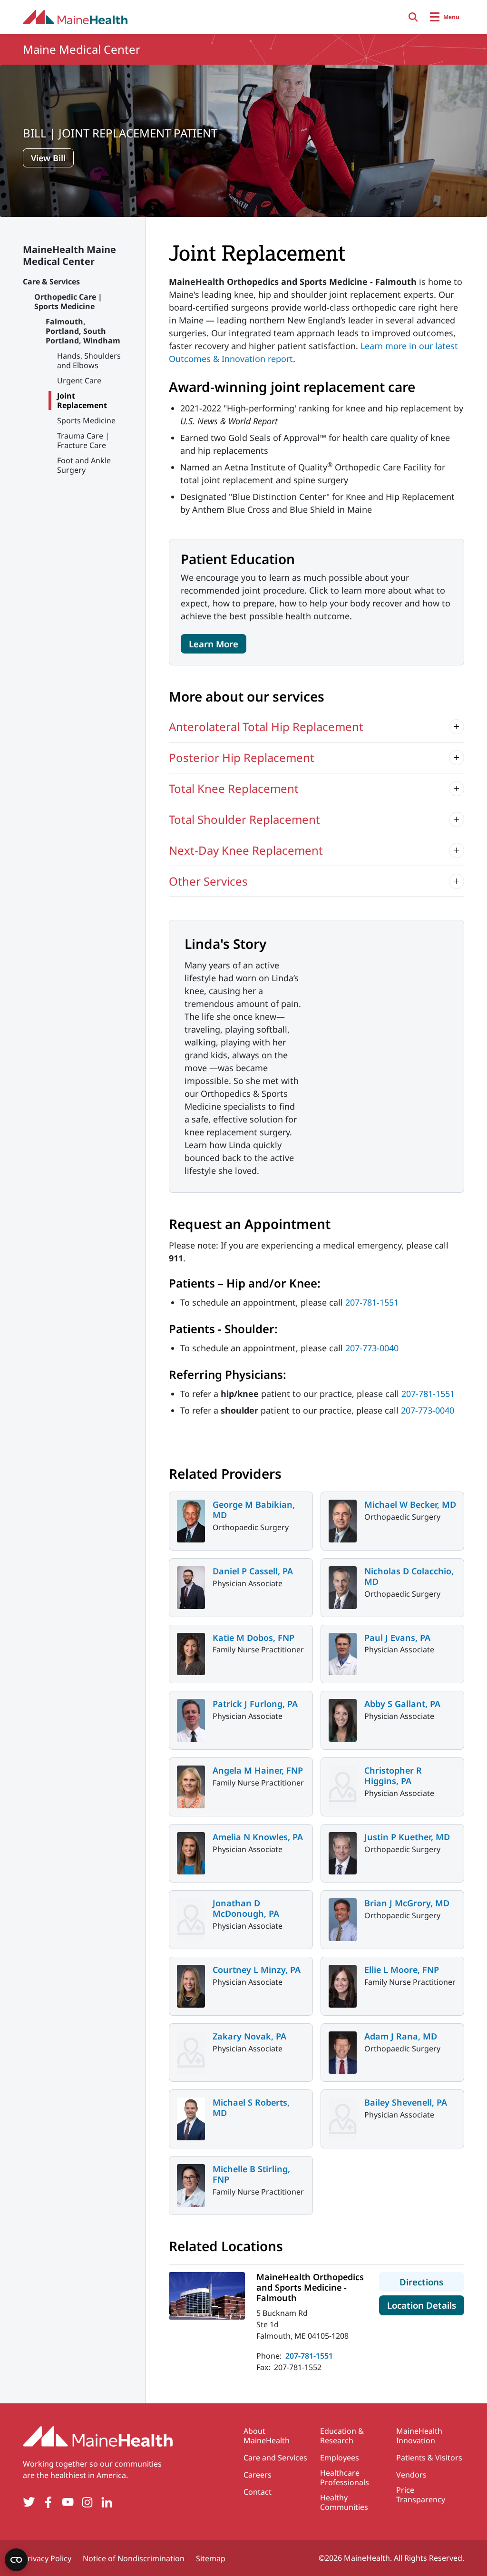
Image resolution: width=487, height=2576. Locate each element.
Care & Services (51, 282)
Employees (340, 2458)
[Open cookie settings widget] (16, 2560)
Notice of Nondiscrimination (134, 2558)
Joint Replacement (82, 400)
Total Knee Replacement (234, 788)
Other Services (208, 881)
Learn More (214, 644)
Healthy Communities (344, 2502)
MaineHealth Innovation (419, 2436)
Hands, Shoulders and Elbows (89, 361)
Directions (432, 2282)
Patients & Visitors (429, 2458)
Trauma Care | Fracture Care (83, 440)
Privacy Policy (47, 2558)
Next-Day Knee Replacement (246, 850)
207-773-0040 (372, 1348)
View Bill (48, 158)
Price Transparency (421, 2495)
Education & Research (342, 2436)
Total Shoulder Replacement (244, 819)
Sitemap (211, 2558)
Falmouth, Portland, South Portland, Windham (83, 331)
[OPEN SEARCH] (413, 17)
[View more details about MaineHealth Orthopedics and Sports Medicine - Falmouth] (207, 2296)
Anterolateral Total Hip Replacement (266, 727)
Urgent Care (79, 381)
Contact (258, 2492)
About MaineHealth (267, 2436)
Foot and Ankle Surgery (84, 465)
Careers (258, 2475)
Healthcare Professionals (345, 2478)
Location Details (426, 2305)
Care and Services (275, 2458)
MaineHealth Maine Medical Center (69, 255)
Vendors (411, 2475)
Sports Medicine (86, 420)
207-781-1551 (372, 1302)
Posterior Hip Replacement (242, 757)
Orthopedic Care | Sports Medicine (68, 302)
